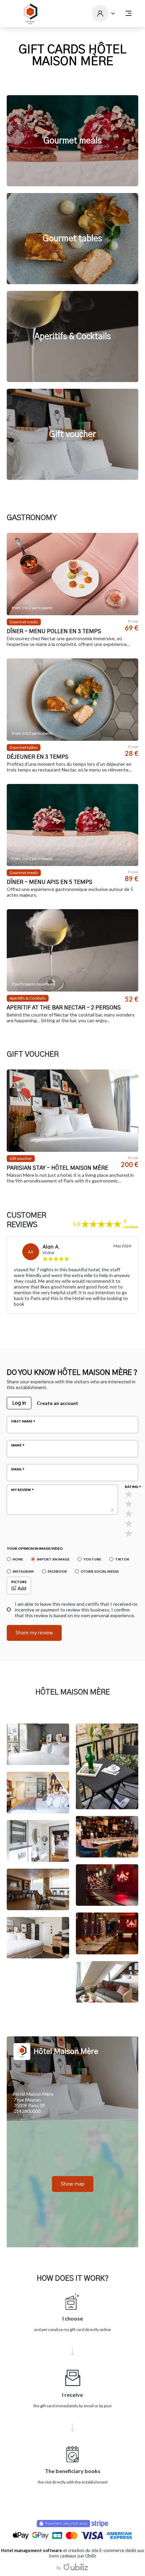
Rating (132, 1487)
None (18, 1559)
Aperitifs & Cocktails (73, 337)
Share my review (34, 1633)
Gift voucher (73, 435)
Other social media (100, 1571)
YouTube (92, 1559)
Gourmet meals (72, 141)
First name (22, 1421)
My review (21, 1490)
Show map (73, 2184)
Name (16, 1445)
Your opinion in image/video (35, 1548)
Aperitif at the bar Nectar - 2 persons (64, 1008)
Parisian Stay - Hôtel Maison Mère (57, 1168)
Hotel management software (32, 2550)
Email (16, 1469)
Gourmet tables (72, 239)
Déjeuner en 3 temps (38, 757)
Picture (19, 1582)
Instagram (23, 1571)
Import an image (53, 1559)
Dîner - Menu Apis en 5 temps (50, 882)
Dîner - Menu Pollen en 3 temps (54, 631)
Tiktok (122, 1559)
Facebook (57, 1571)
